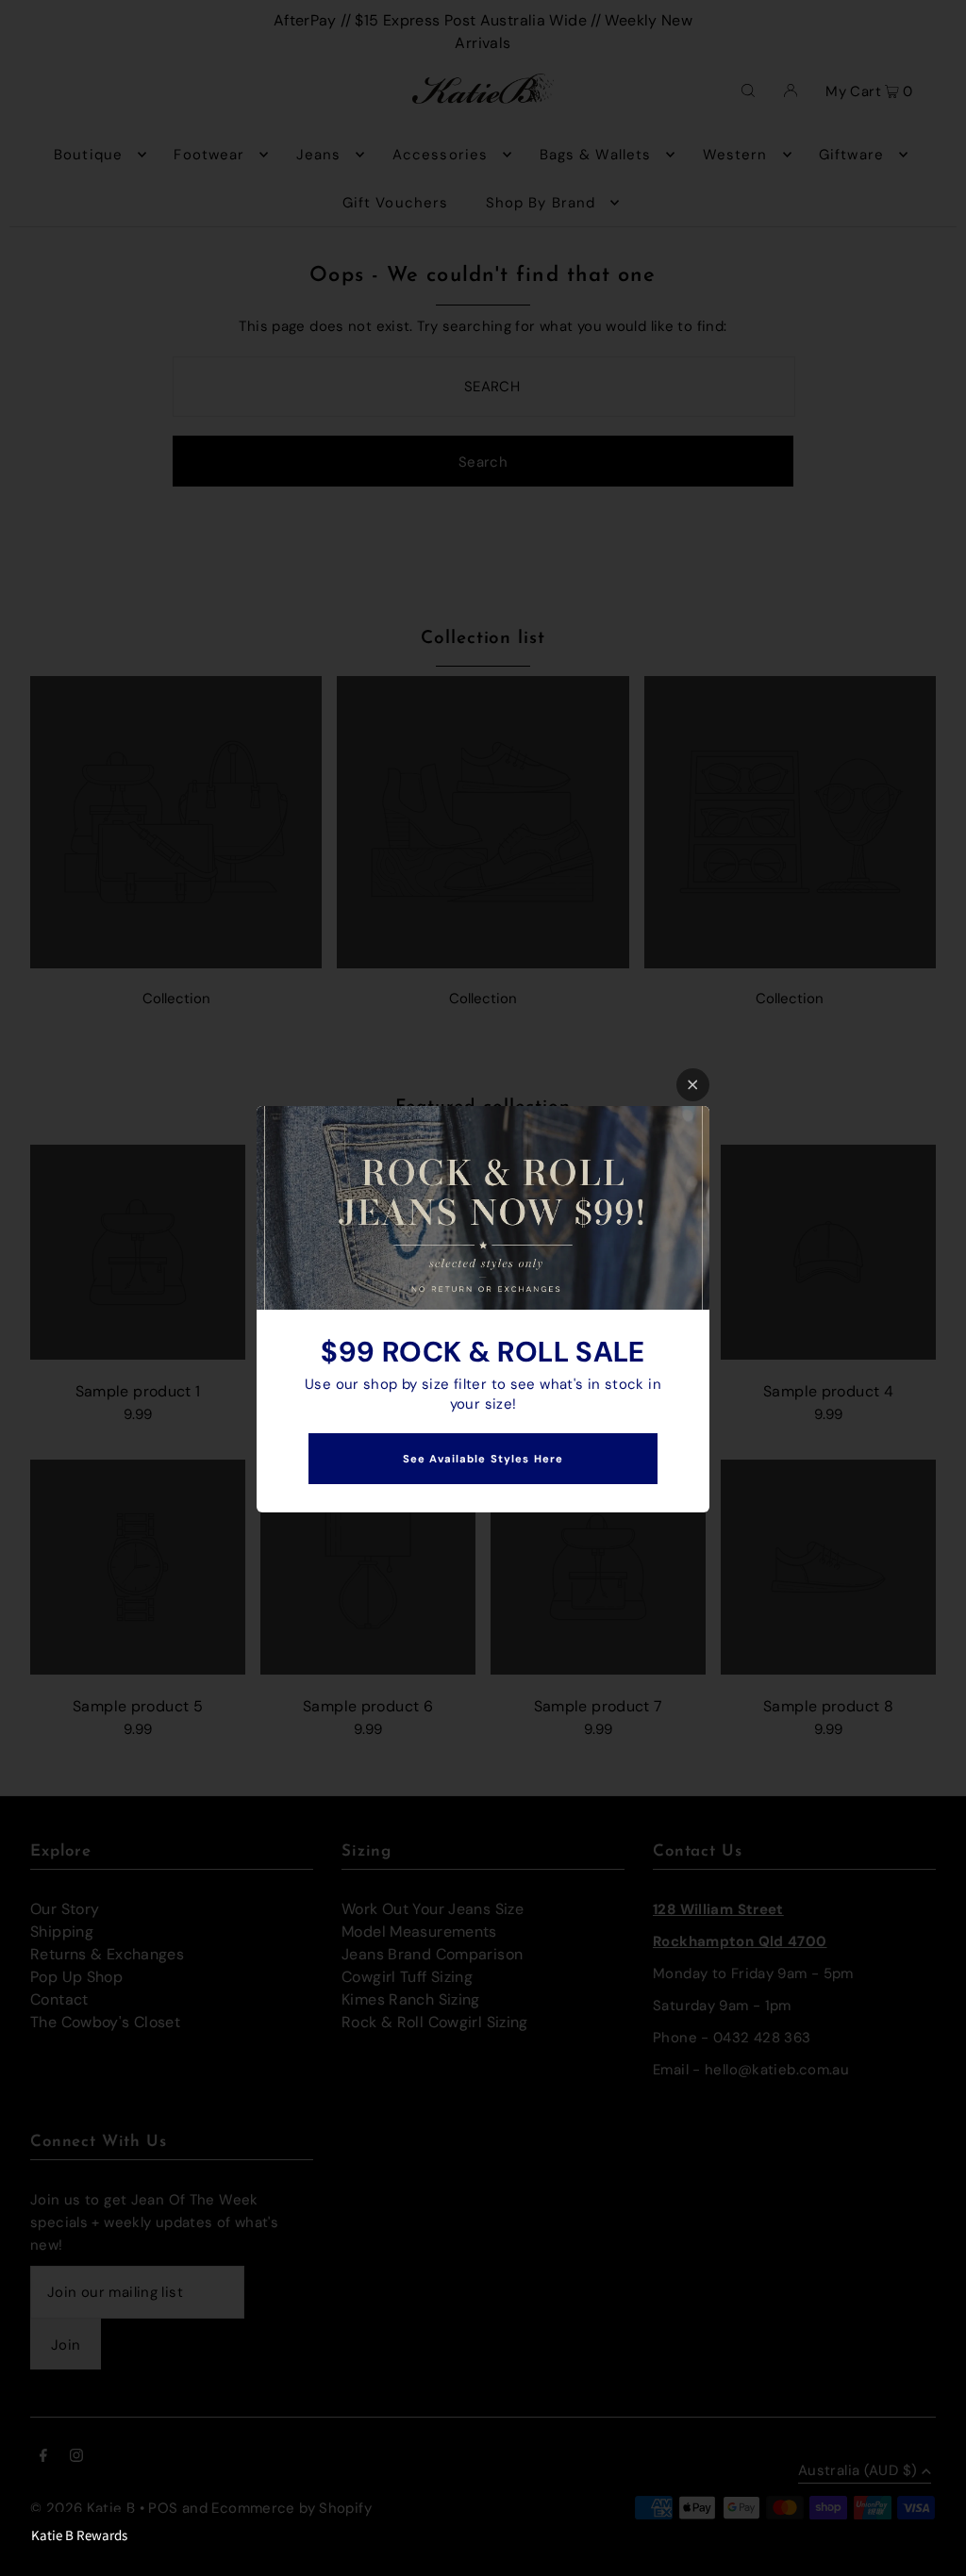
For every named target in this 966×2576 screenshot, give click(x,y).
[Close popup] (693, 1085)
